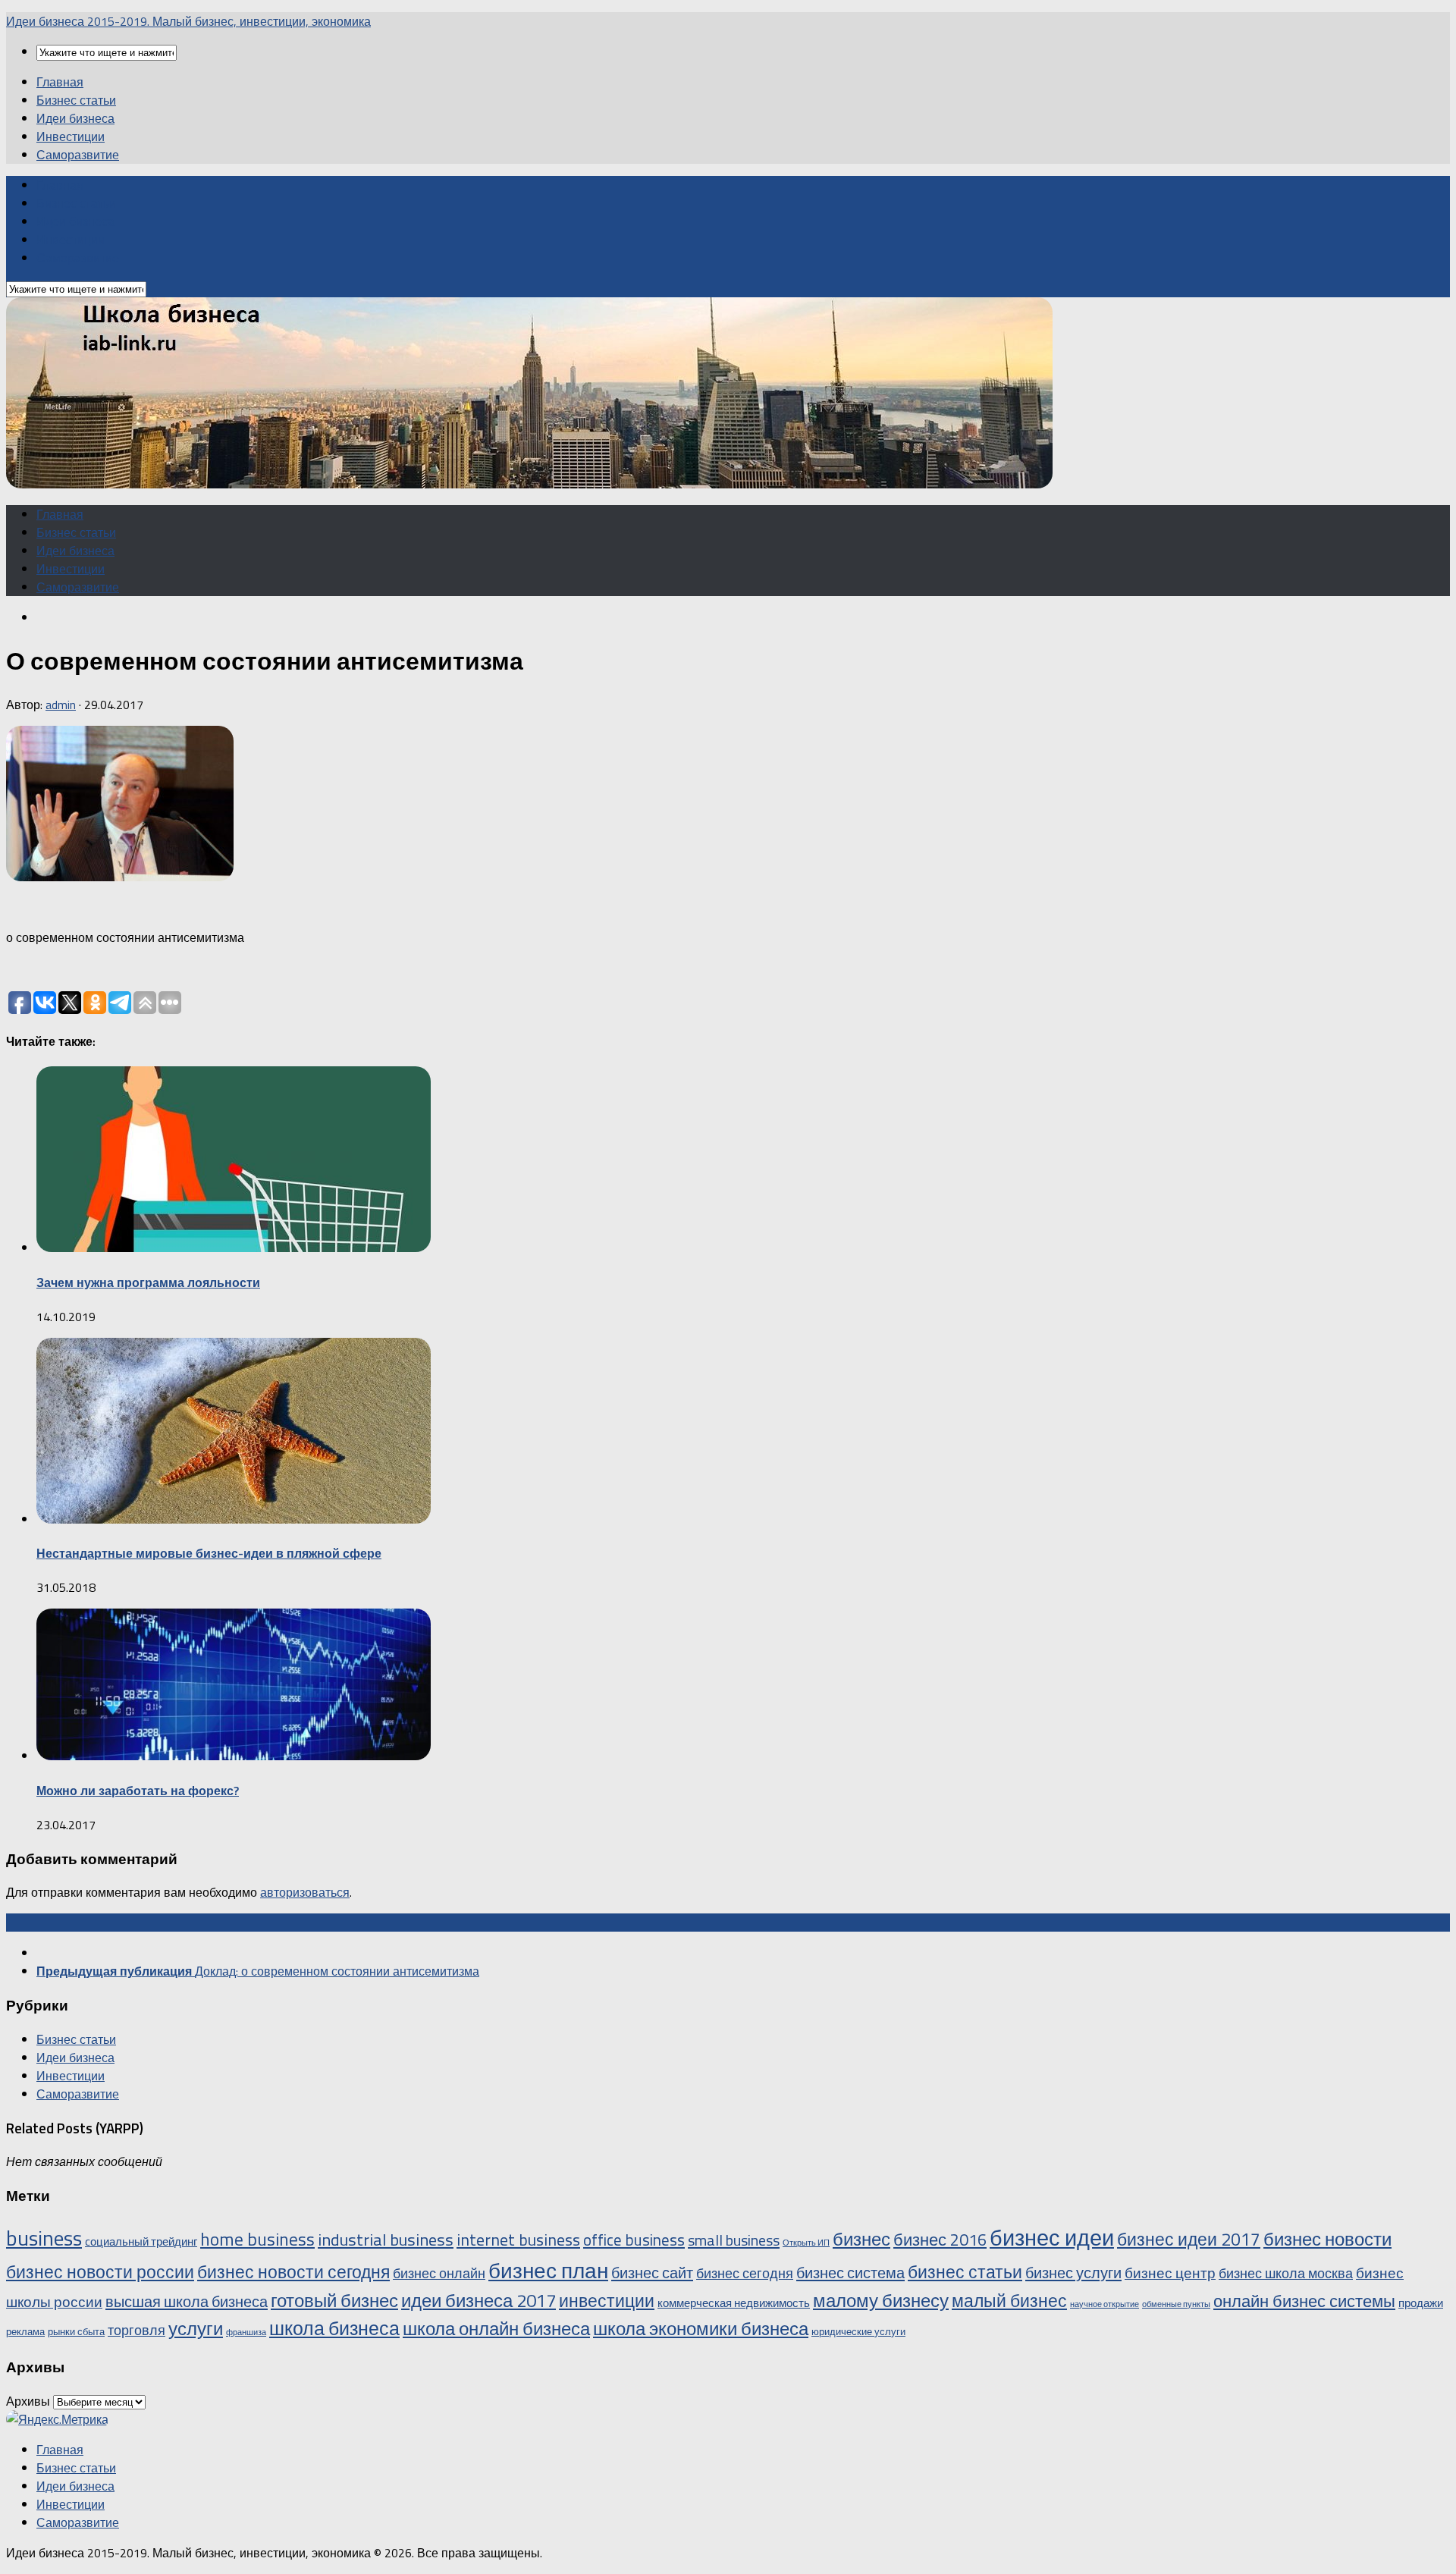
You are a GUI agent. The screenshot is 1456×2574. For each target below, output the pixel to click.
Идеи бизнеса (75, 118)
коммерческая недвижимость (734, 2303)
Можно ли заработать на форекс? (138, 1791)
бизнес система (850, 2273)
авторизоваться (305, 1892)
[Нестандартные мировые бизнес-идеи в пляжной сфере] (234, 1519)
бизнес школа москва (1286, 2273)
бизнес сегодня (745, 2273)
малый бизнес (1009, 2301)
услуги (196, 2328)
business (44, 2238)
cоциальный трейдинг (141, 2241)
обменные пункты (1176, 2304)
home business (257, 2239)
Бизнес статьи (76, 100)
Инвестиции (71, 137)
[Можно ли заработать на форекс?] (234, 1756)
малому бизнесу (881, 2300)
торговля (136, 2330)
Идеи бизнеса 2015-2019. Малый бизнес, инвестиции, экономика (188, 21)
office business (634, 2240)
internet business (518, 2239)
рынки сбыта (76, 2331)
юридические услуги (858, 2331)
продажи (1421, 2303)
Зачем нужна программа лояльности (148, 1282)
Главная (60, 82)
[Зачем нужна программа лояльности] (234, 1248)
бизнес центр (1170, 2273)
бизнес (861, 2239)
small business (734, 2240)
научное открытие (1105, 2304)
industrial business (386, 2240)
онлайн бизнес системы (1304, 2301)
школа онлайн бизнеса (496, 2328)
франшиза (246, 2332)
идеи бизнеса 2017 (479, 2300)
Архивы (28, 2401)
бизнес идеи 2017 (1189, 2239)
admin (61, 705)
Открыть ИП (806, 2243)
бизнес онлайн (439, 2273)
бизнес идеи (1052, 2237)
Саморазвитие (78, 155)
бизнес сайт (652, 2273)
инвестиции (607, 2301)
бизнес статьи (965, 2272)
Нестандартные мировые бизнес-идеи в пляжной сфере (209, 1553)
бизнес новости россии (100, 2272)
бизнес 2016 (940, 2239)
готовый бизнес (334, 2300)
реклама (25, 2331)
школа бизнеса (334, 2328)
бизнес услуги (1073, 2273)
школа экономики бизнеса (701, 2328)
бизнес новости (1327, 2239)
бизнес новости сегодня (293, 2272)
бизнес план (548, 2270)
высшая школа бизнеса (187, 2301)
